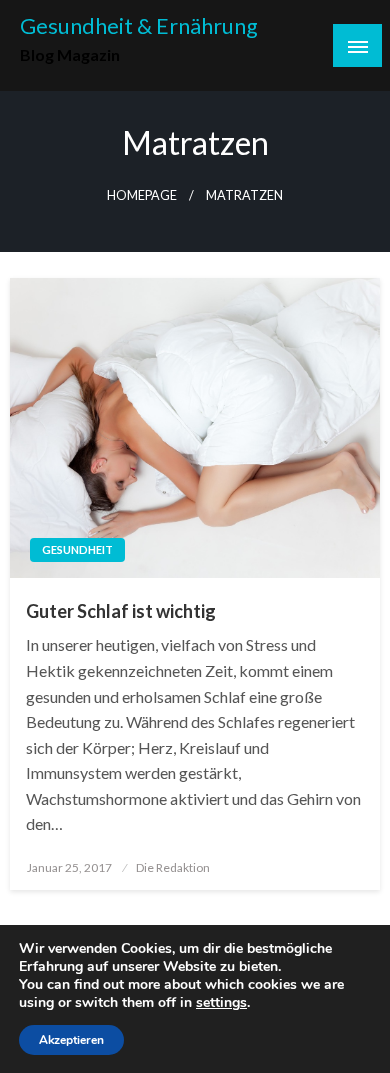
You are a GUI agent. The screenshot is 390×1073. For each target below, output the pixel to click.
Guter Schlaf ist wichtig (121, 611)
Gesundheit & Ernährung (139, 26)
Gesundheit (77, 549)
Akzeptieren (71, 1040)
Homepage (142, 195)
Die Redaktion (173, 867)
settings (221, 1003)
